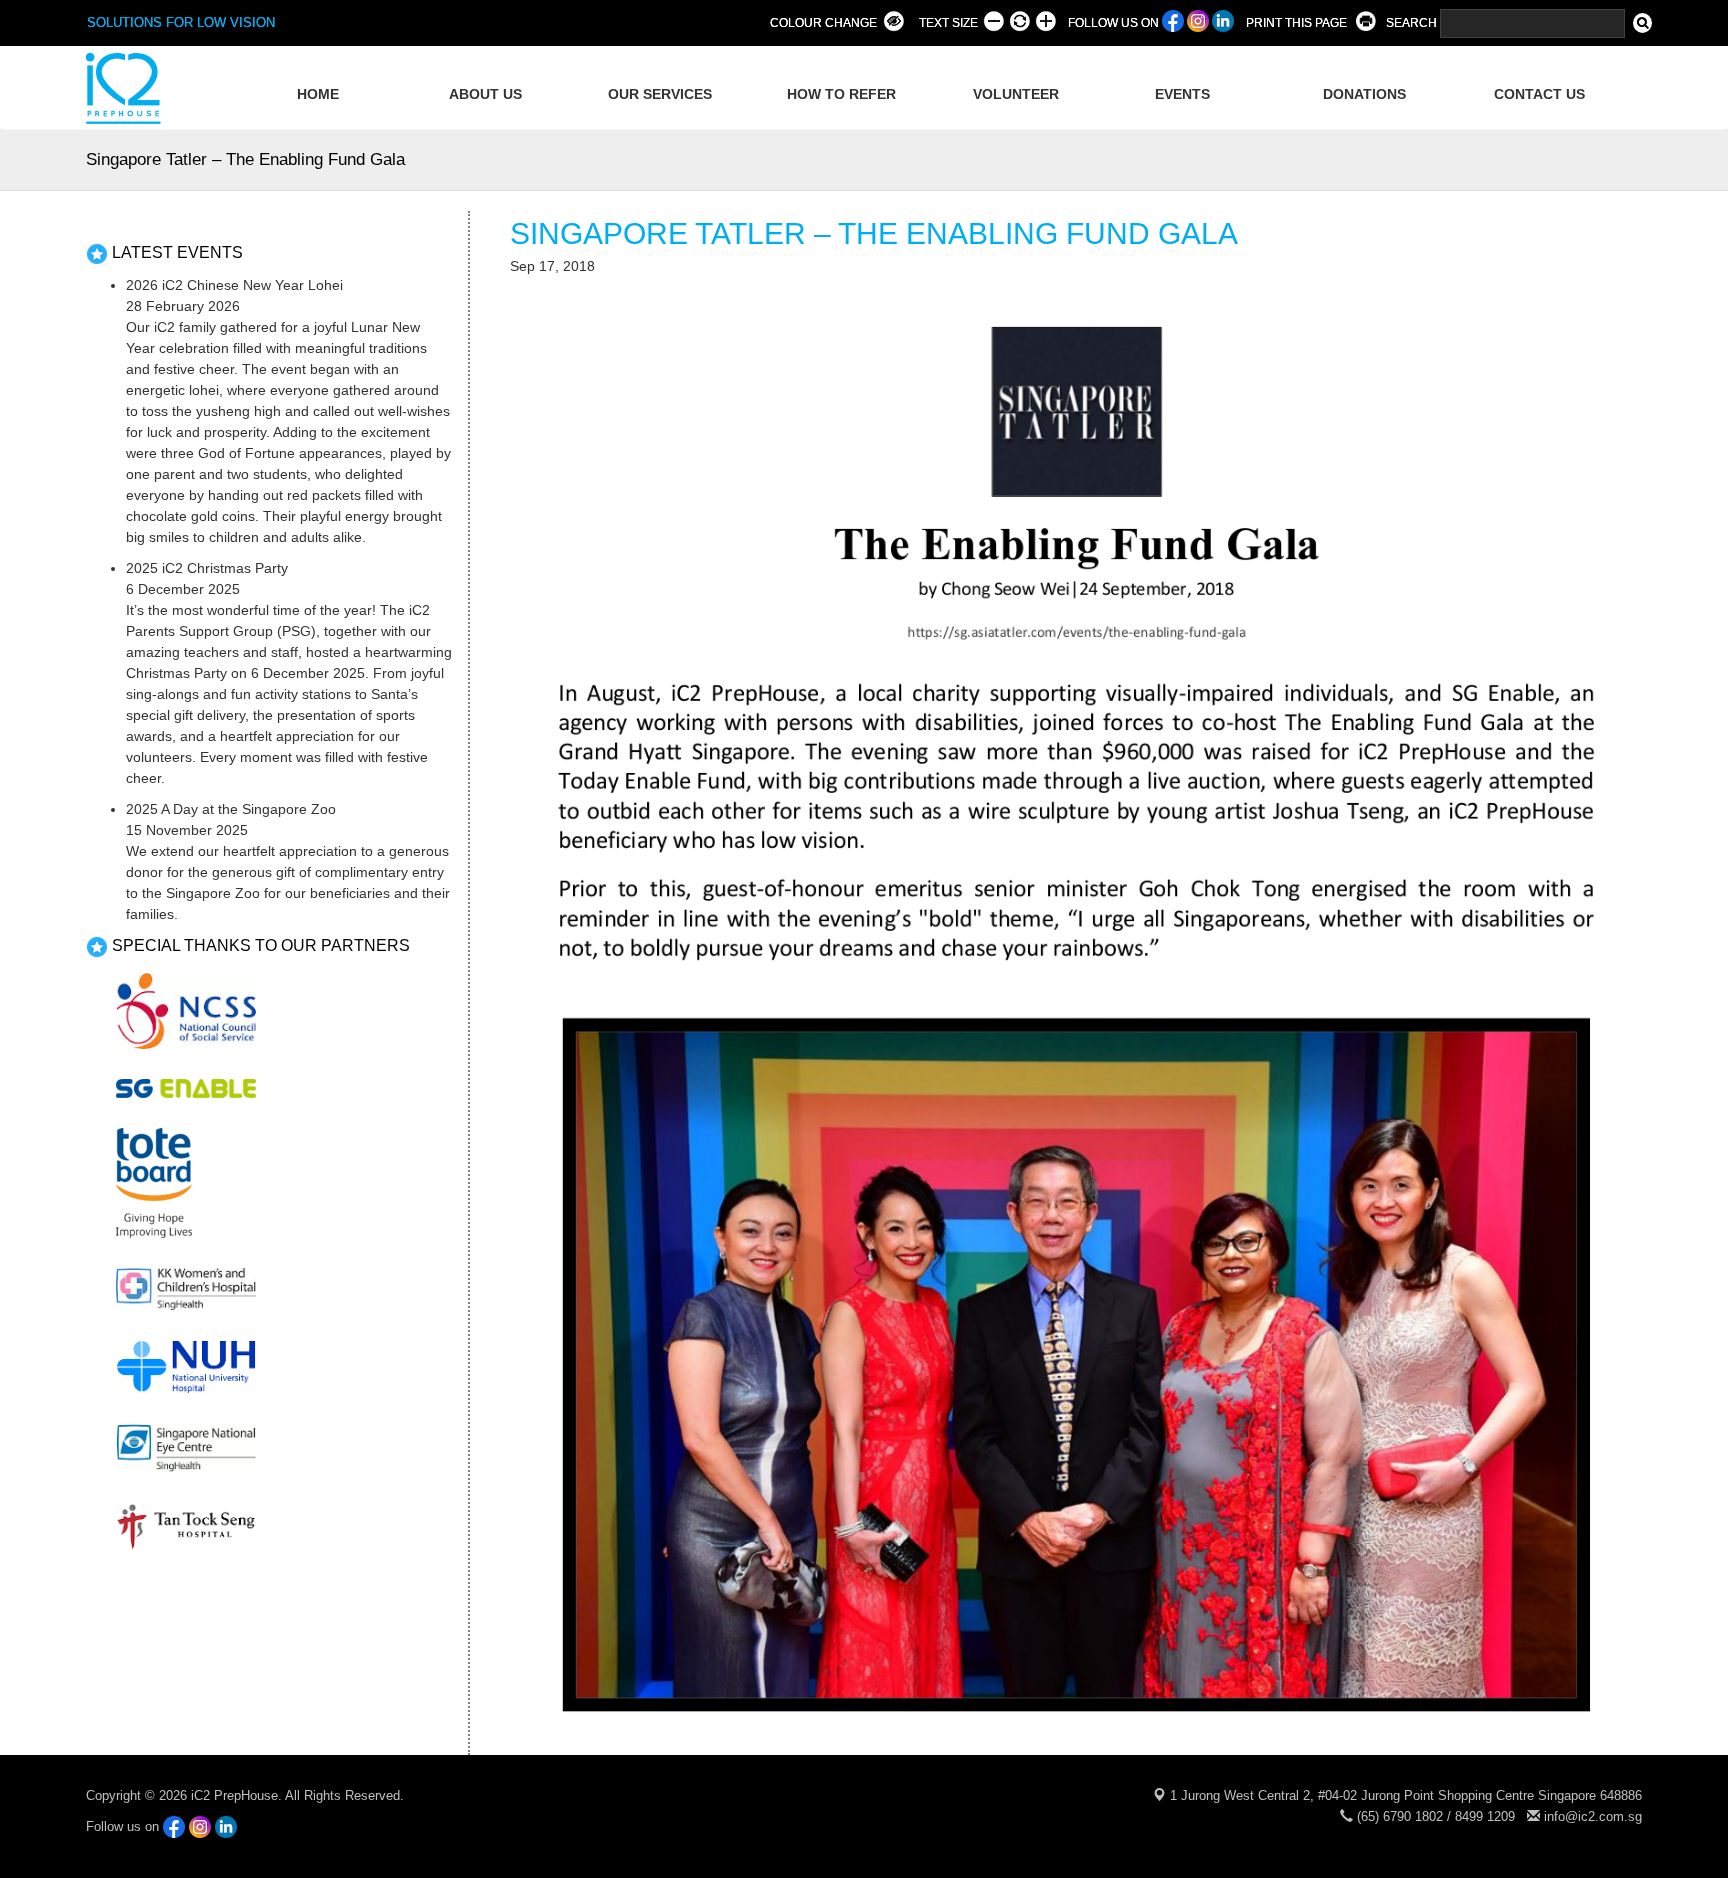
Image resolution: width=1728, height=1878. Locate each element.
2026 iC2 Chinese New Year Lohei (234, 285)
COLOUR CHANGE (823, 23)
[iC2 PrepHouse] (120, 87)
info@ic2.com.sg (1593, 1816)
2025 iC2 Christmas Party (207, 568)
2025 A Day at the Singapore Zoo (231, 809)
